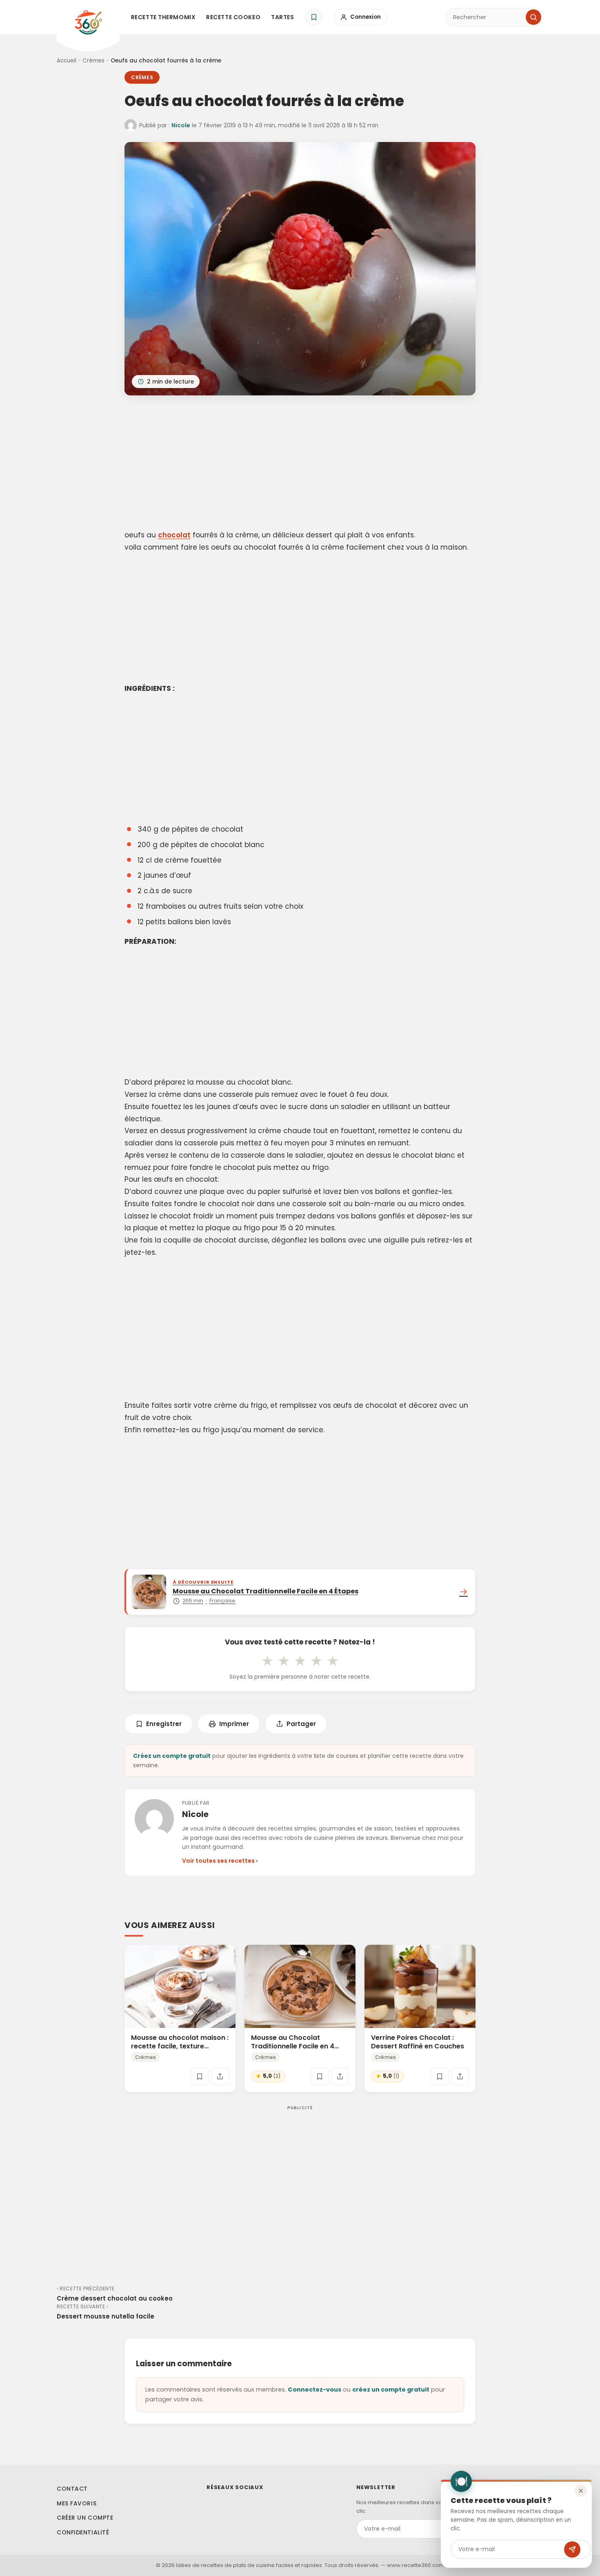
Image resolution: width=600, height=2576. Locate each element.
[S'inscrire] (572, 2549)
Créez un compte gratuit (172, 1756)
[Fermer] (581, 2491)
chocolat (174, 535)
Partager (301, 1724)
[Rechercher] (533, 17)
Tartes (282, 17)
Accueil (67, 61)
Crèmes (93, 61)
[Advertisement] (300, 464)
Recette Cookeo (233, 17)
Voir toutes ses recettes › (220, 1861)
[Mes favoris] (314, 17)
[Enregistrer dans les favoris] (200, 2077)
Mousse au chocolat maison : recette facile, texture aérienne (180, 2046)
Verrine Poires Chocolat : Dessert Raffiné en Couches (418, 2042)
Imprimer (234, 1724)
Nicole (181, 125)
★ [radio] (267, 1661)
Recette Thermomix (163, 17)
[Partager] (220, 2077)
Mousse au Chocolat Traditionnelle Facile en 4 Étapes (293, 2046)
